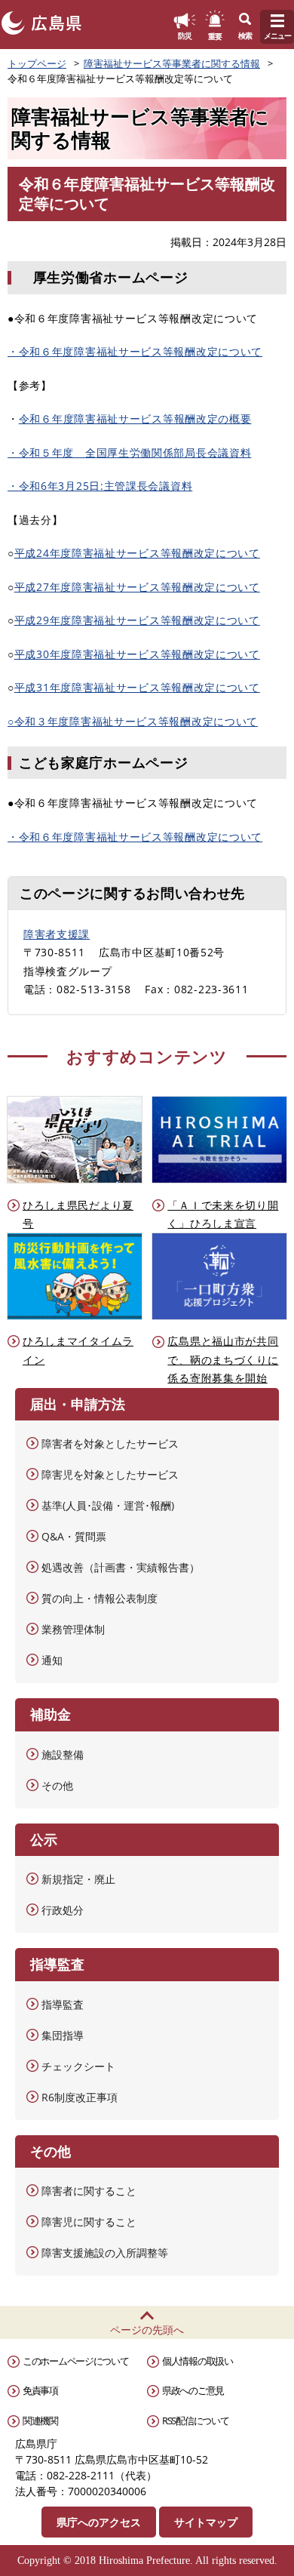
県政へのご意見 (193, 2390)
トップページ (37, 63)
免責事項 (40, 2390)
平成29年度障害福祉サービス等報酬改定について (137, 620)
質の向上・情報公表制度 (100, 1598)
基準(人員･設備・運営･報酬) (108, 1505)
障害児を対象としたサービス (110, 1474)
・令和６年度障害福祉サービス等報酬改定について (135, 351)
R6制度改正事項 (80, 2097)
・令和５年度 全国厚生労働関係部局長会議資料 (129, 452)
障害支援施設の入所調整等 (105, 2253)
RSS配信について (195, 2421)
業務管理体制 (73, 1629)
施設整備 (63, 1754)
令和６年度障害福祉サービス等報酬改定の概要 (135, 419)
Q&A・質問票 (74, 1536)
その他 (57, 1785)
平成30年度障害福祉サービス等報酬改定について (137, 654)
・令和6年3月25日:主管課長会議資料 (100, 486)
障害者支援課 (57, 934)
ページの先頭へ (147, 2330)
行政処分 (63, 1910)
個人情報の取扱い (198, 2361)
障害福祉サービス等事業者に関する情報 (172, 63)
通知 (52, 1660)
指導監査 (63, 2004)
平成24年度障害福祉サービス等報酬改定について (137, 553)
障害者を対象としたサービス (110, 1443)
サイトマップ (206, 2522)
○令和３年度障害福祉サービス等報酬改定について (133, 721)
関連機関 (40, 2421)
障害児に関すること (89, 2222)
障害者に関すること (89, 2191)
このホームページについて (75, 2361)
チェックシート (78, 2066)
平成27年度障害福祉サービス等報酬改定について (137, 587)
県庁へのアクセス (99, 2522)
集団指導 (63, 2035)
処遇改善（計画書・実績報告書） (121, 1567)
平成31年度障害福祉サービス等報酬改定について (137, 687)
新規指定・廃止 (78, 1879)
